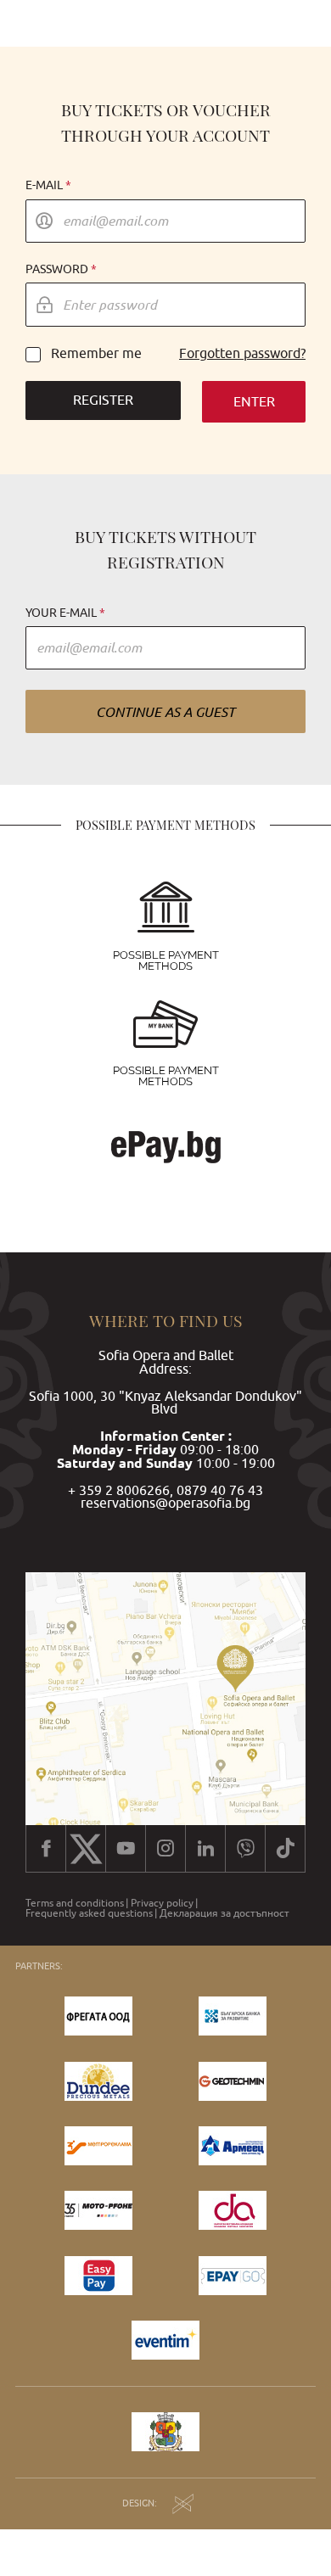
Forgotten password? (242, 354)
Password (57, 269)
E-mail (44, 185)
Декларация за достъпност (224, 1913)
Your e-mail (61, 613)
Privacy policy (162, 1903)
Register (103, 400)
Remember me (96, 354)
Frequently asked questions (89, 1913)
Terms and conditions (75, 1903)
